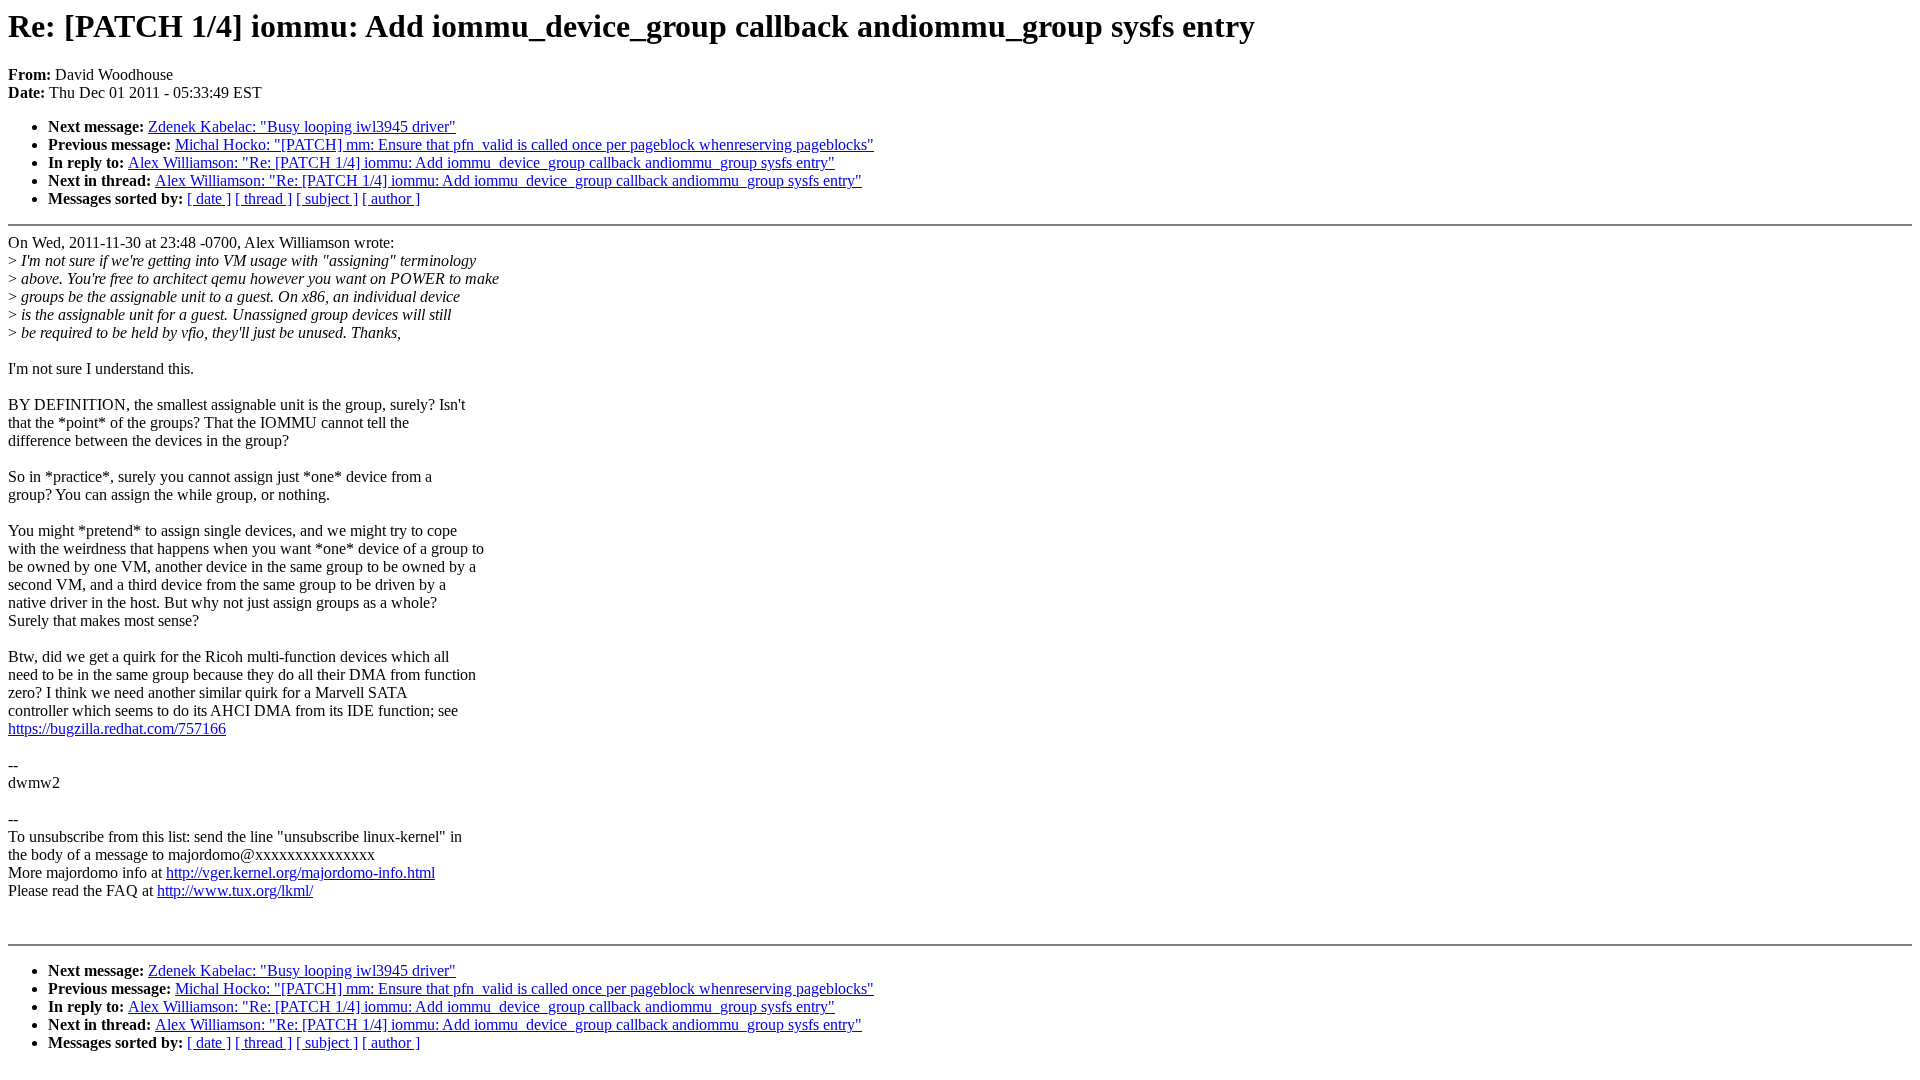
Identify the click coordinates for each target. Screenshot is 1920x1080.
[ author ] (391, 198)
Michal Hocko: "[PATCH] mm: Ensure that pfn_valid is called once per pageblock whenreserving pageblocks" (524, 144)
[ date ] (209, 198)
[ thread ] (263, 198)
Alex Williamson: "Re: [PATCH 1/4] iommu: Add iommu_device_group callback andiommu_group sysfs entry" (481, 162)
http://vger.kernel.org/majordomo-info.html (300, 872)
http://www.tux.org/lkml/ (235, 890)
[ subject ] (327, 198)
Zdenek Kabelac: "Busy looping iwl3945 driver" (302, 126)
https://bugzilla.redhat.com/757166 (117, 728)
